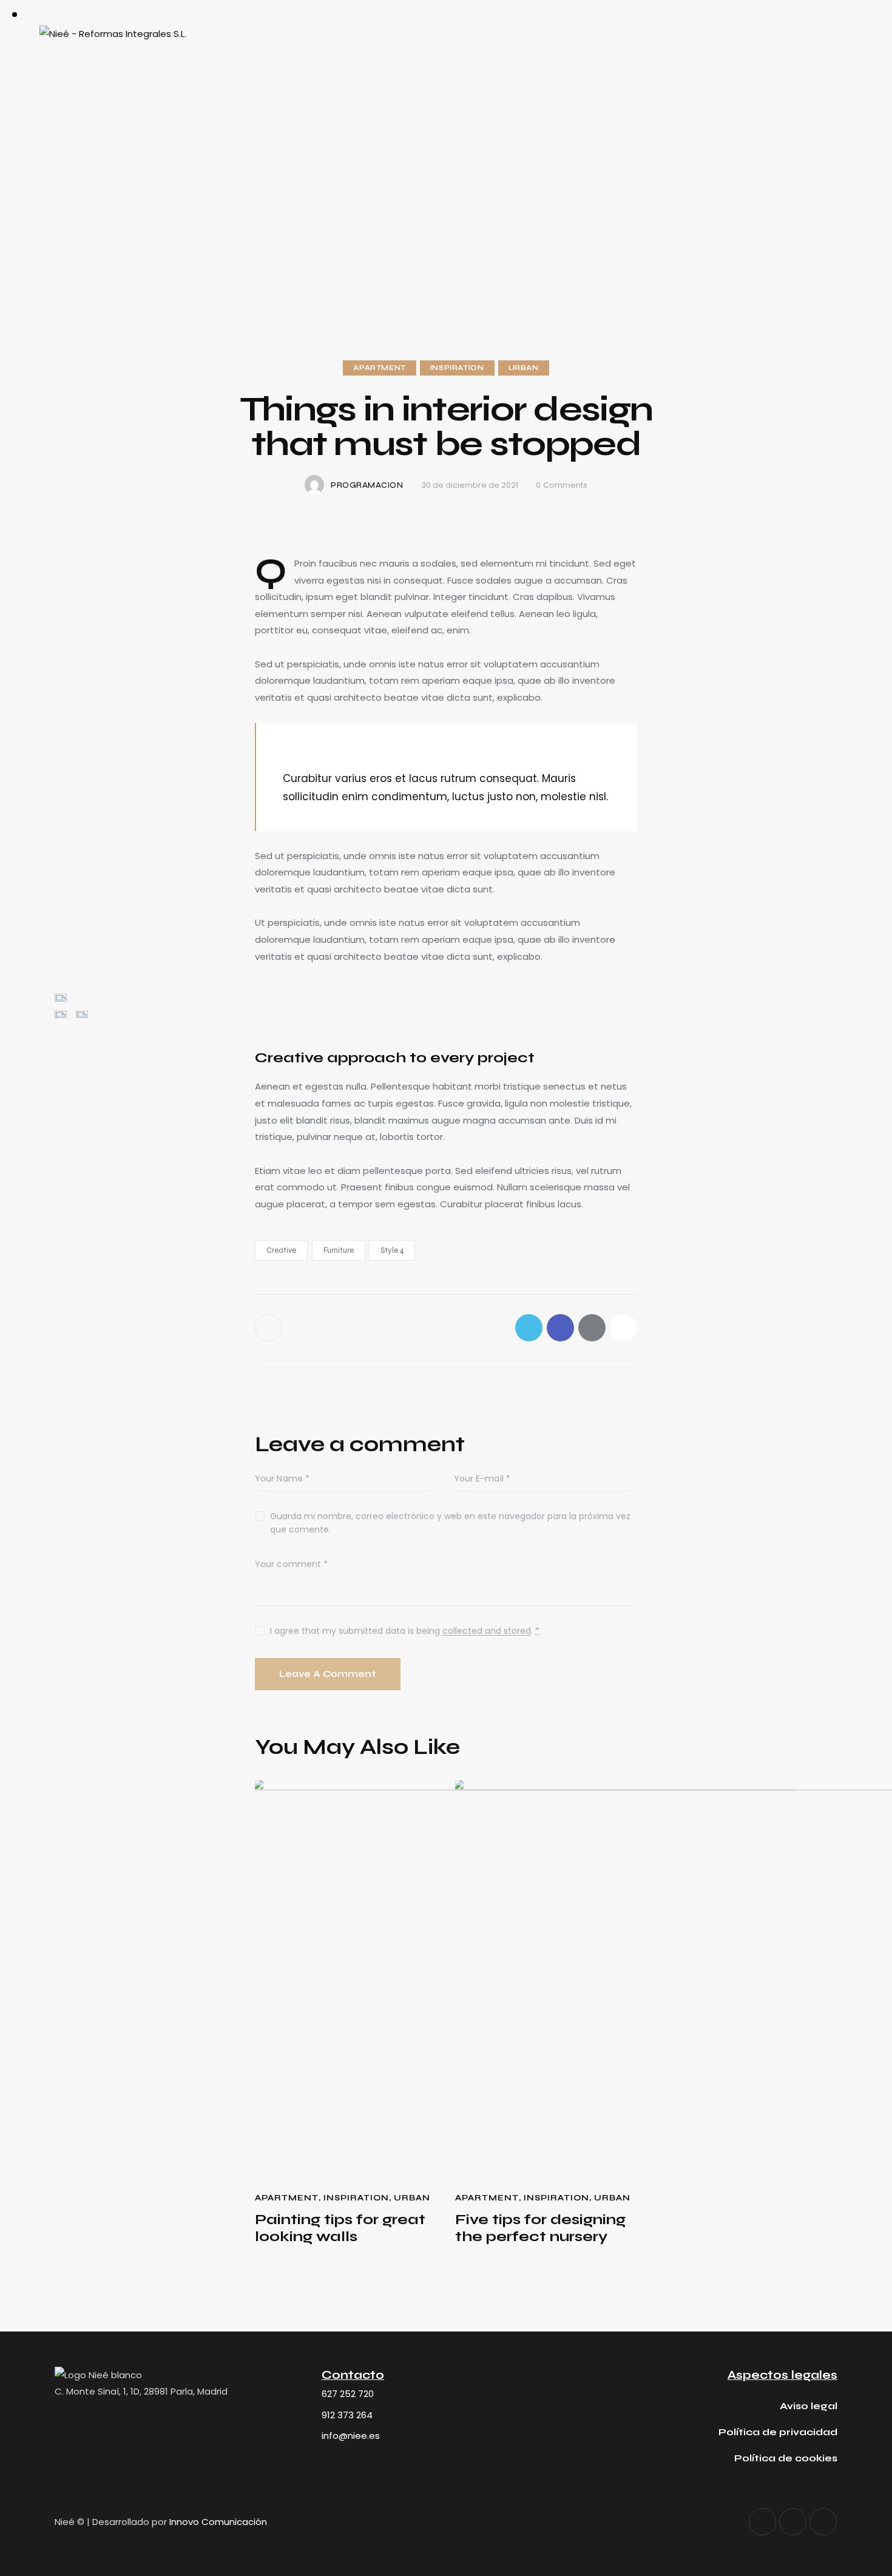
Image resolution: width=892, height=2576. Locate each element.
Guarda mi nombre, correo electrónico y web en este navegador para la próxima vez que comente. (450, 1523)
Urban (524, 368)
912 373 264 (347, 2415)
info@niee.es (351, 2436)
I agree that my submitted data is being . (405, 1631)
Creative (281, 1250)
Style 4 (392, 1250)
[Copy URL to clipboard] (623, 1328)
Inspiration (457, 368)
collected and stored (487, 1631)
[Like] (270, 1328)
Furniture (339, 1250)
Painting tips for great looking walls (340, 2229)
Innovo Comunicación (218, 2522)
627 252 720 (348, 2394)
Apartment (379, 368)
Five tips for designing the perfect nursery (540, 2229)
